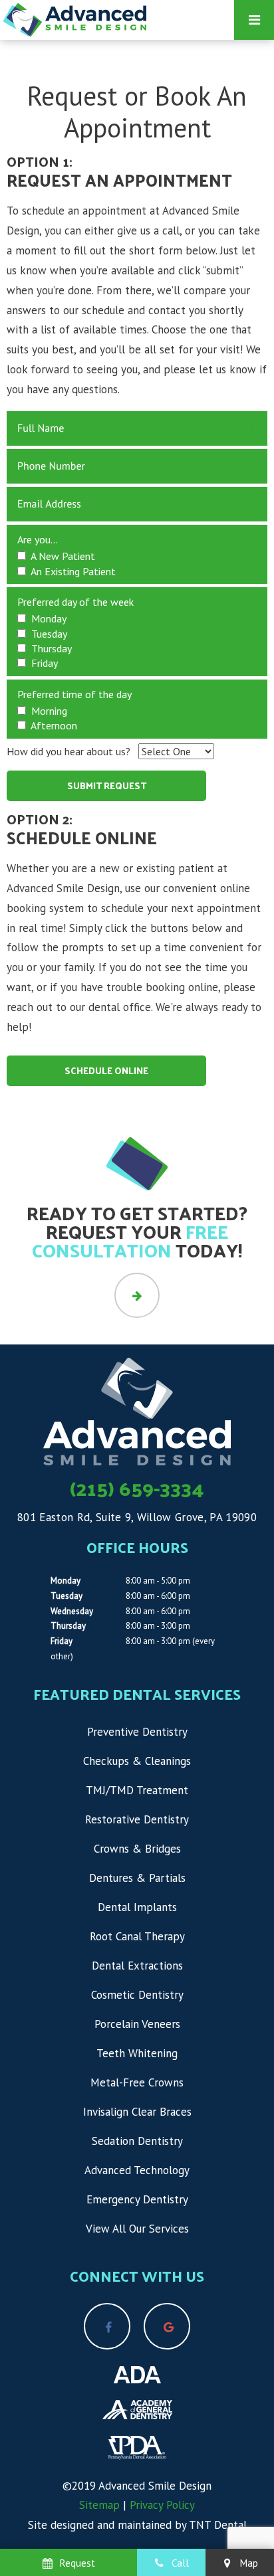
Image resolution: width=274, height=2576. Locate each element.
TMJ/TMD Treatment (137, 1790)
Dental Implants (137, 1907)
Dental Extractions (137, 1966)
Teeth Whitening (137, 2053)
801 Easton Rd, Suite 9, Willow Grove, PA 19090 (137, 1517)
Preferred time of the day (74, 694)
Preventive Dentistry (137, 1732)
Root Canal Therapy (137, 1936)
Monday (66, 1581)
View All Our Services (137, 2229)
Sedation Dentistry (137, 2141)
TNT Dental (218, 2525)
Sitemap (99, 2505)
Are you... (38, 539)
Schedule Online (106, 1070)
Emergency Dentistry (137, 2199)
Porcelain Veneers (137, 2024)
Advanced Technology (137, 2170)
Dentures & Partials (137, 1878)
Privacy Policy (162, 2505)
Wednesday (72, 1611)
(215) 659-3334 (137, 1488)
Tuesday (67, 1596)
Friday (62, 1641)
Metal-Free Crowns (137, 2082)
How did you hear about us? (68, 751)
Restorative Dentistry (137, 1819)
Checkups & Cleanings (137, 1761)
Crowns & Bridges (137, 1849)
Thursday (68, 1626)
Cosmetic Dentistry (137, 1995)
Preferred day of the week (75, 602)
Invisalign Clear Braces (137, 2112)
